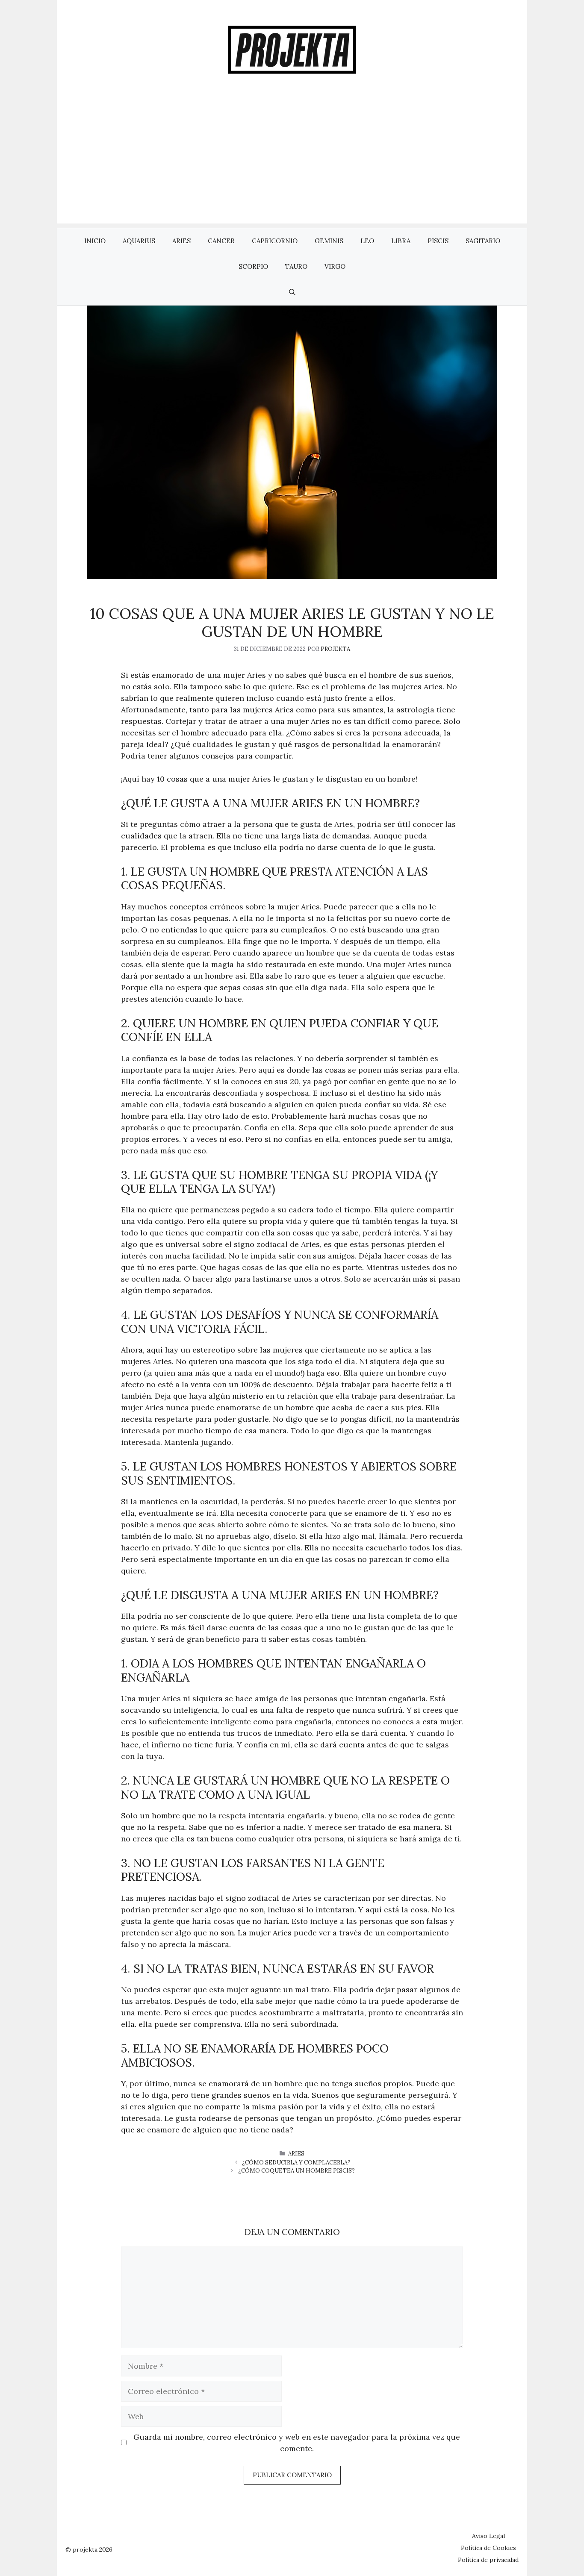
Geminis (329, 241)
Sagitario (483, 241)
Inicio (95, 241)
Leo (367, 241)
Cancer (221, 241)
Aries (181, 241)
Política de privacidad (488, 2560)
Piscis (438, 241)
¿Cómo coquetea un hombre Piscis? (296, 2171)
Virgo (335, 266)
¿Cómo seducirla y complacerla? (296, 2163)
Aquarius (139, 241)
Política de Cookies (488, 2548)
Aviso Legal (488, 2536)
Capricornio (275, 241)
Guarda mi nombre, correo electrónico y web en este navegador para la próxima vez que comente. (297, 2443)
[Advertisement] (292, 164)
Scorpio (253, 266)
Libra (401, 241)
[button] (292, 292)
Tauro (296, 266)
